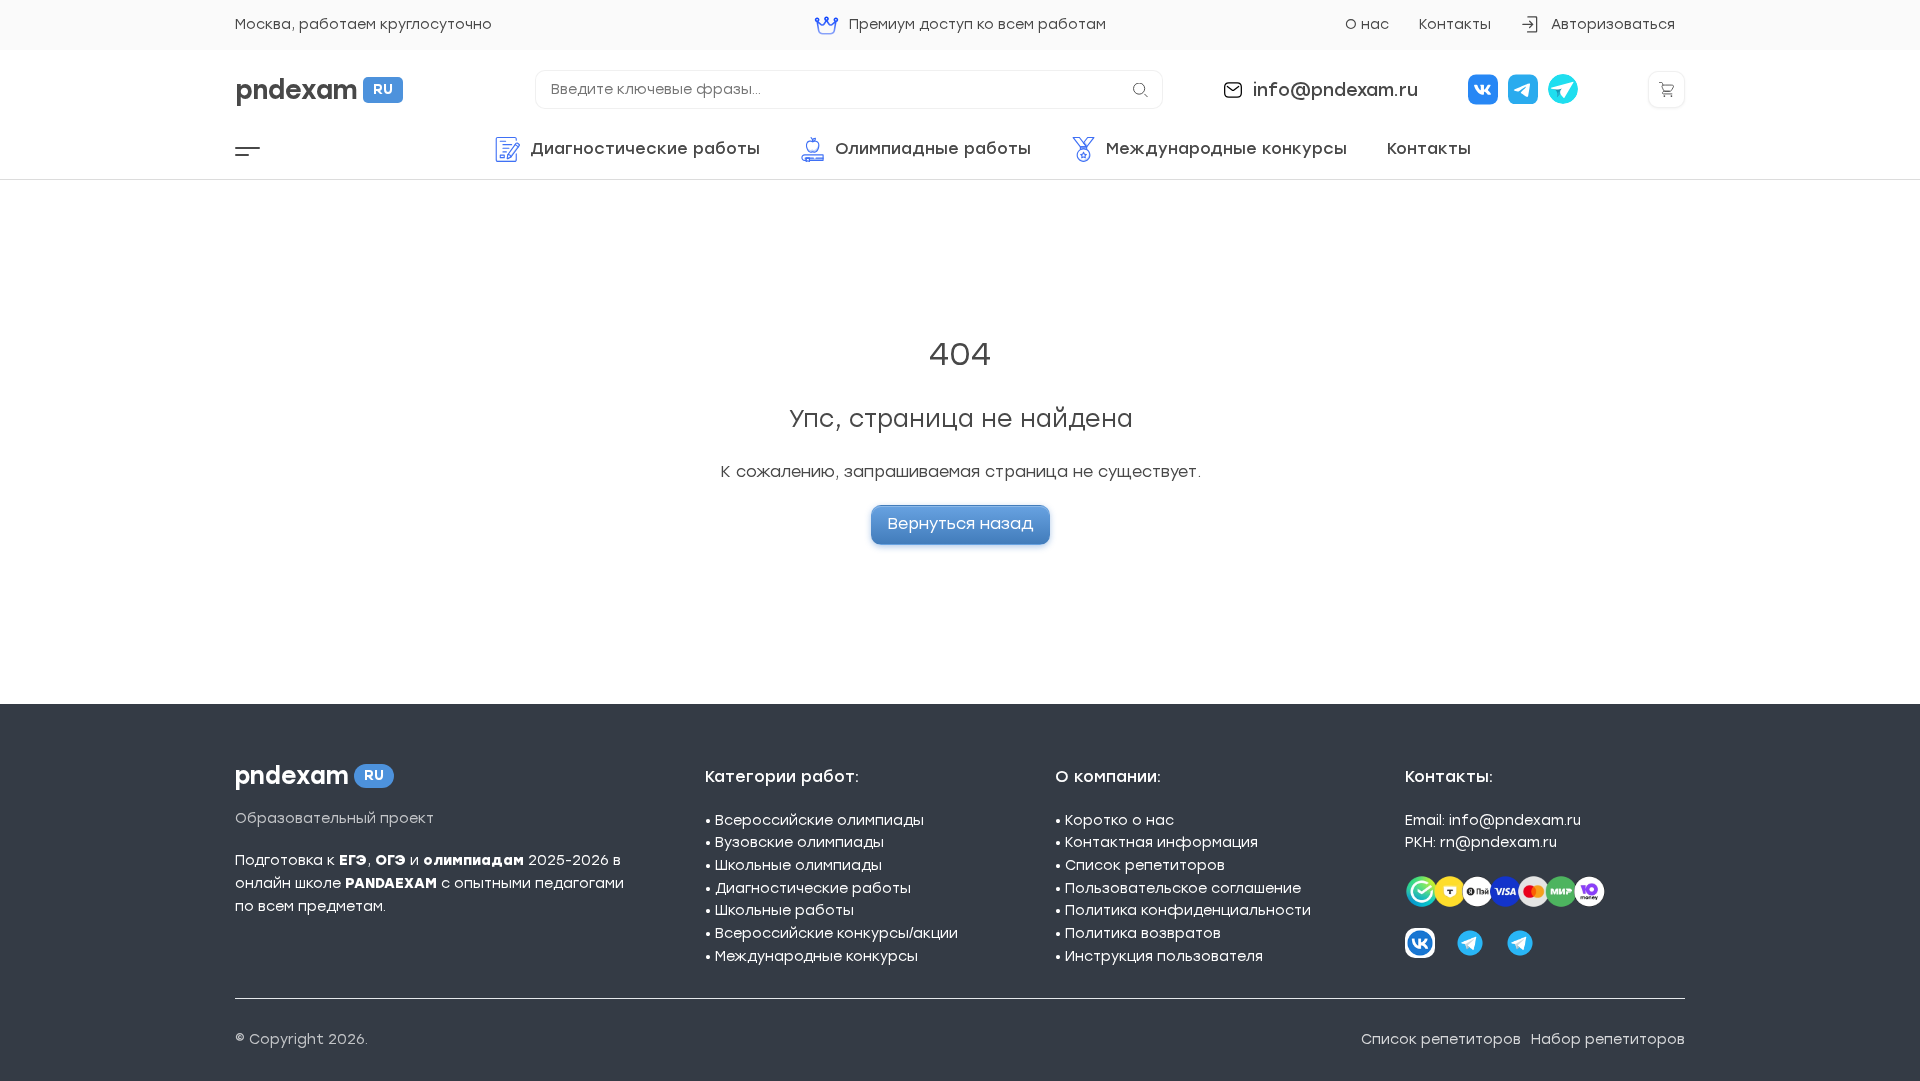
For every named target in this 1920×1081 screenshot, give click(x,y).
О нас (1367, 24)
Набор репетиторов (1608, 1039)
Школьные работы (784, 910)
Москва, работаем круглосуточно (363, 24)
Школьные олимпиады (798, 865)
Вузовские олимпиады (799, 842)
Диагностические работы (813, 888)
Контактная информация (1161, 842)
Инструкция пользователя (1164, 956)
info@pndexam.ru (1335, 90)
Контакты (1455, 24)
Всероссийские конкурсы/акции (836, 933)
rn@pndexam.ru (1498, 842)
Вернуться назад (960, 523)
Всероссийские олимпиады (819, 820)
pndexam (314, 90)
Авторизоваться (1597, 30)
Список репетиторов (1145, 865)
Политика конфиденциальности (1188, 910)
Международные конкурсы (816, 956)
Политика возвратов (1143, 933)
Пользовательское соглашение (1183, 888)
